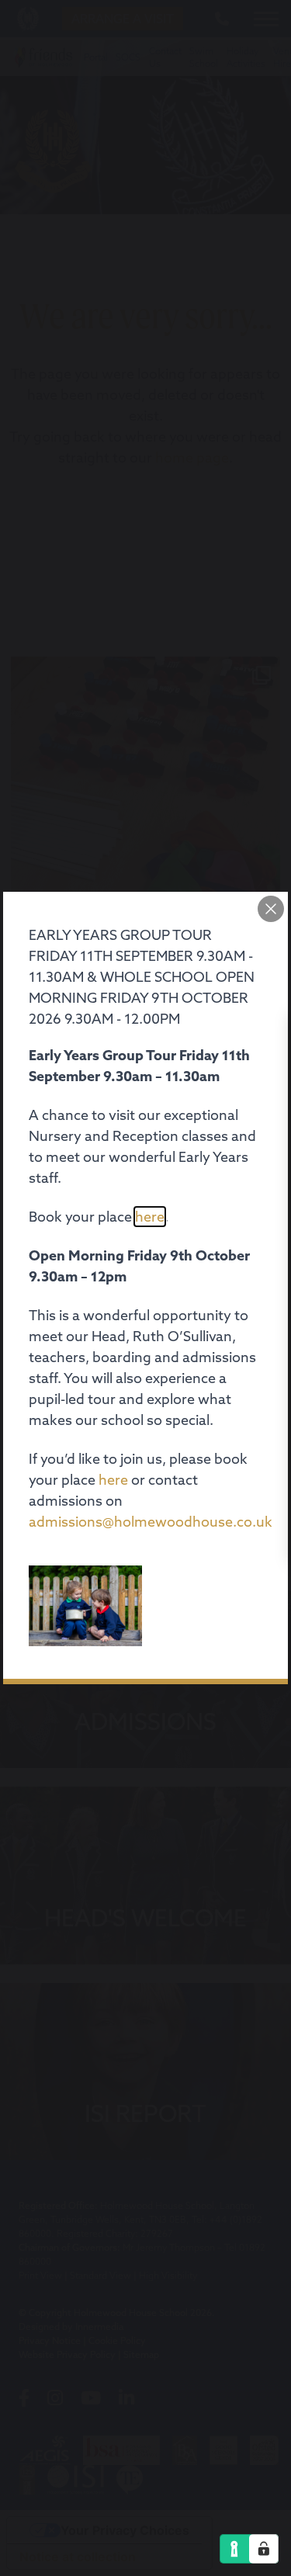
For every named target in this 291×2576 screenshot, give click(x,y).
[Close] (271, 909)
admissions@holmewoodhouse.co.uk (151, 1522)
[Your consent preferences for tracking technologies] (264, 2549)
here (150, 1217)
